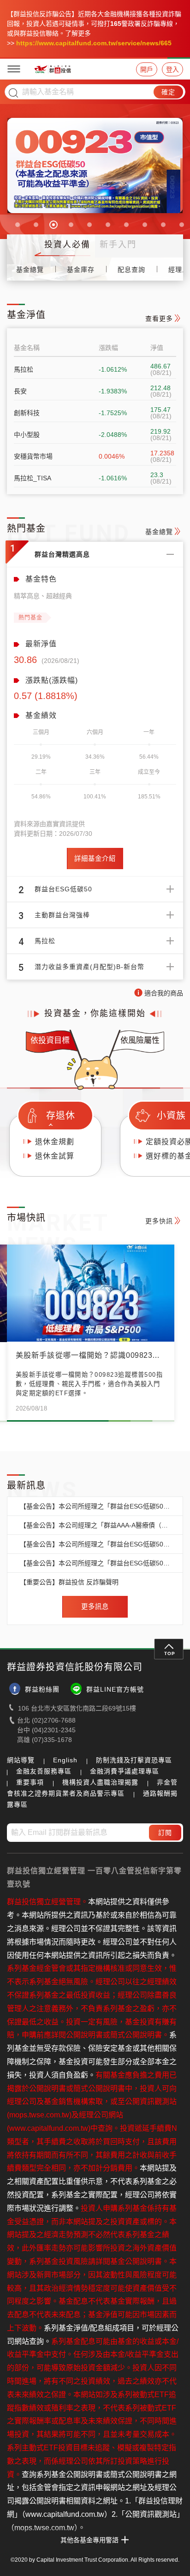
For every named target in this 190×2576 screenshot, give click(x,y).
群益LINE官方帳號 (115, 1689)
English (65, 1760)
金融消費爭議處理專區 (125, 1771)
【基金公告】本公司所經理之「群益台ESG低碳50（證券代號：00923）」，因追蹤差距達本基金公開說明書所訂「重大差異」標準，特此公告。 (95, 1506)
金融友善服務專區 (44, 1771)
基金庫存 (81, 270)
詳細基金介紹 (95, 859)
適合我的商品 (164, 993)
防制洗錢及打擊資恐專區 (134, 1760)
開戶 (147, 69)
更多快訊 (159, 1221)
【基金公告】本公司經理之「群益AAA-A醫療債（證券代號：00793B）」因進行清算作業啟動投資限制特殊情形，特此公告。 (95, 1525)
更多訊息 (95, 1607)
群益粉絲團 (42, 1689)
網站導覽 (21, 1760)
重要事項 (30, 1782)
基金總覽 (30, 270)
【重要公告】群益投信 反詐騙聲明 (69, 1582)
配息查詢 (131, 270)
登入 (172, 69)
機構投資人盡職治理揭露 (100, 1782)
